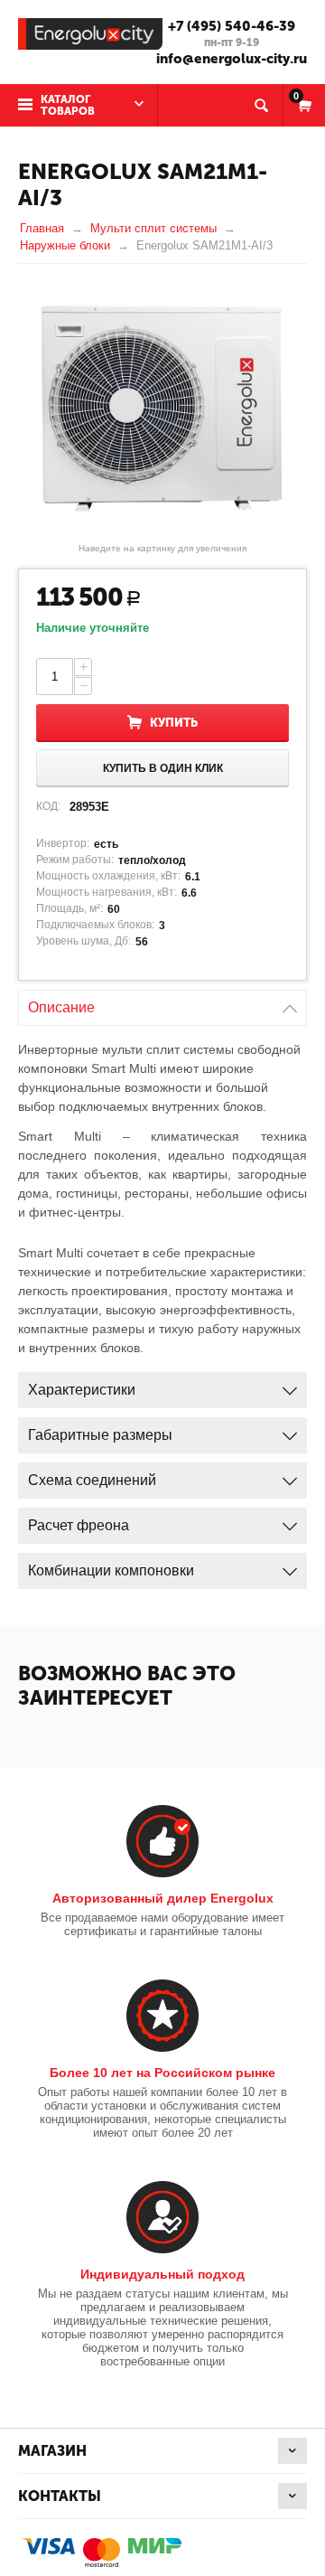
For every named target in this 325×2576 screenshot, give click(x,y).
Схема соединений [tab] (92, 1480)
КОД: (48, 806)
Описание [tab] (61, 1007)
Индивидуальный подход (162, 2274)
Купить (174, 723)
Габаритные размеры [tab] (100, 1435)
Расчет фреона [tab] (79, 1525)
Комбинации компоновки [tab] (111, 1570)
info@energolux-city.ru (232, 59)
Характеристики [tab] (82, 1390)
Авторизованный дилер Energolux (163, 1898)
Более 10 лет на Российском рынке (162, 2073)
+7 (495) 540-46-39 (232, 26)
